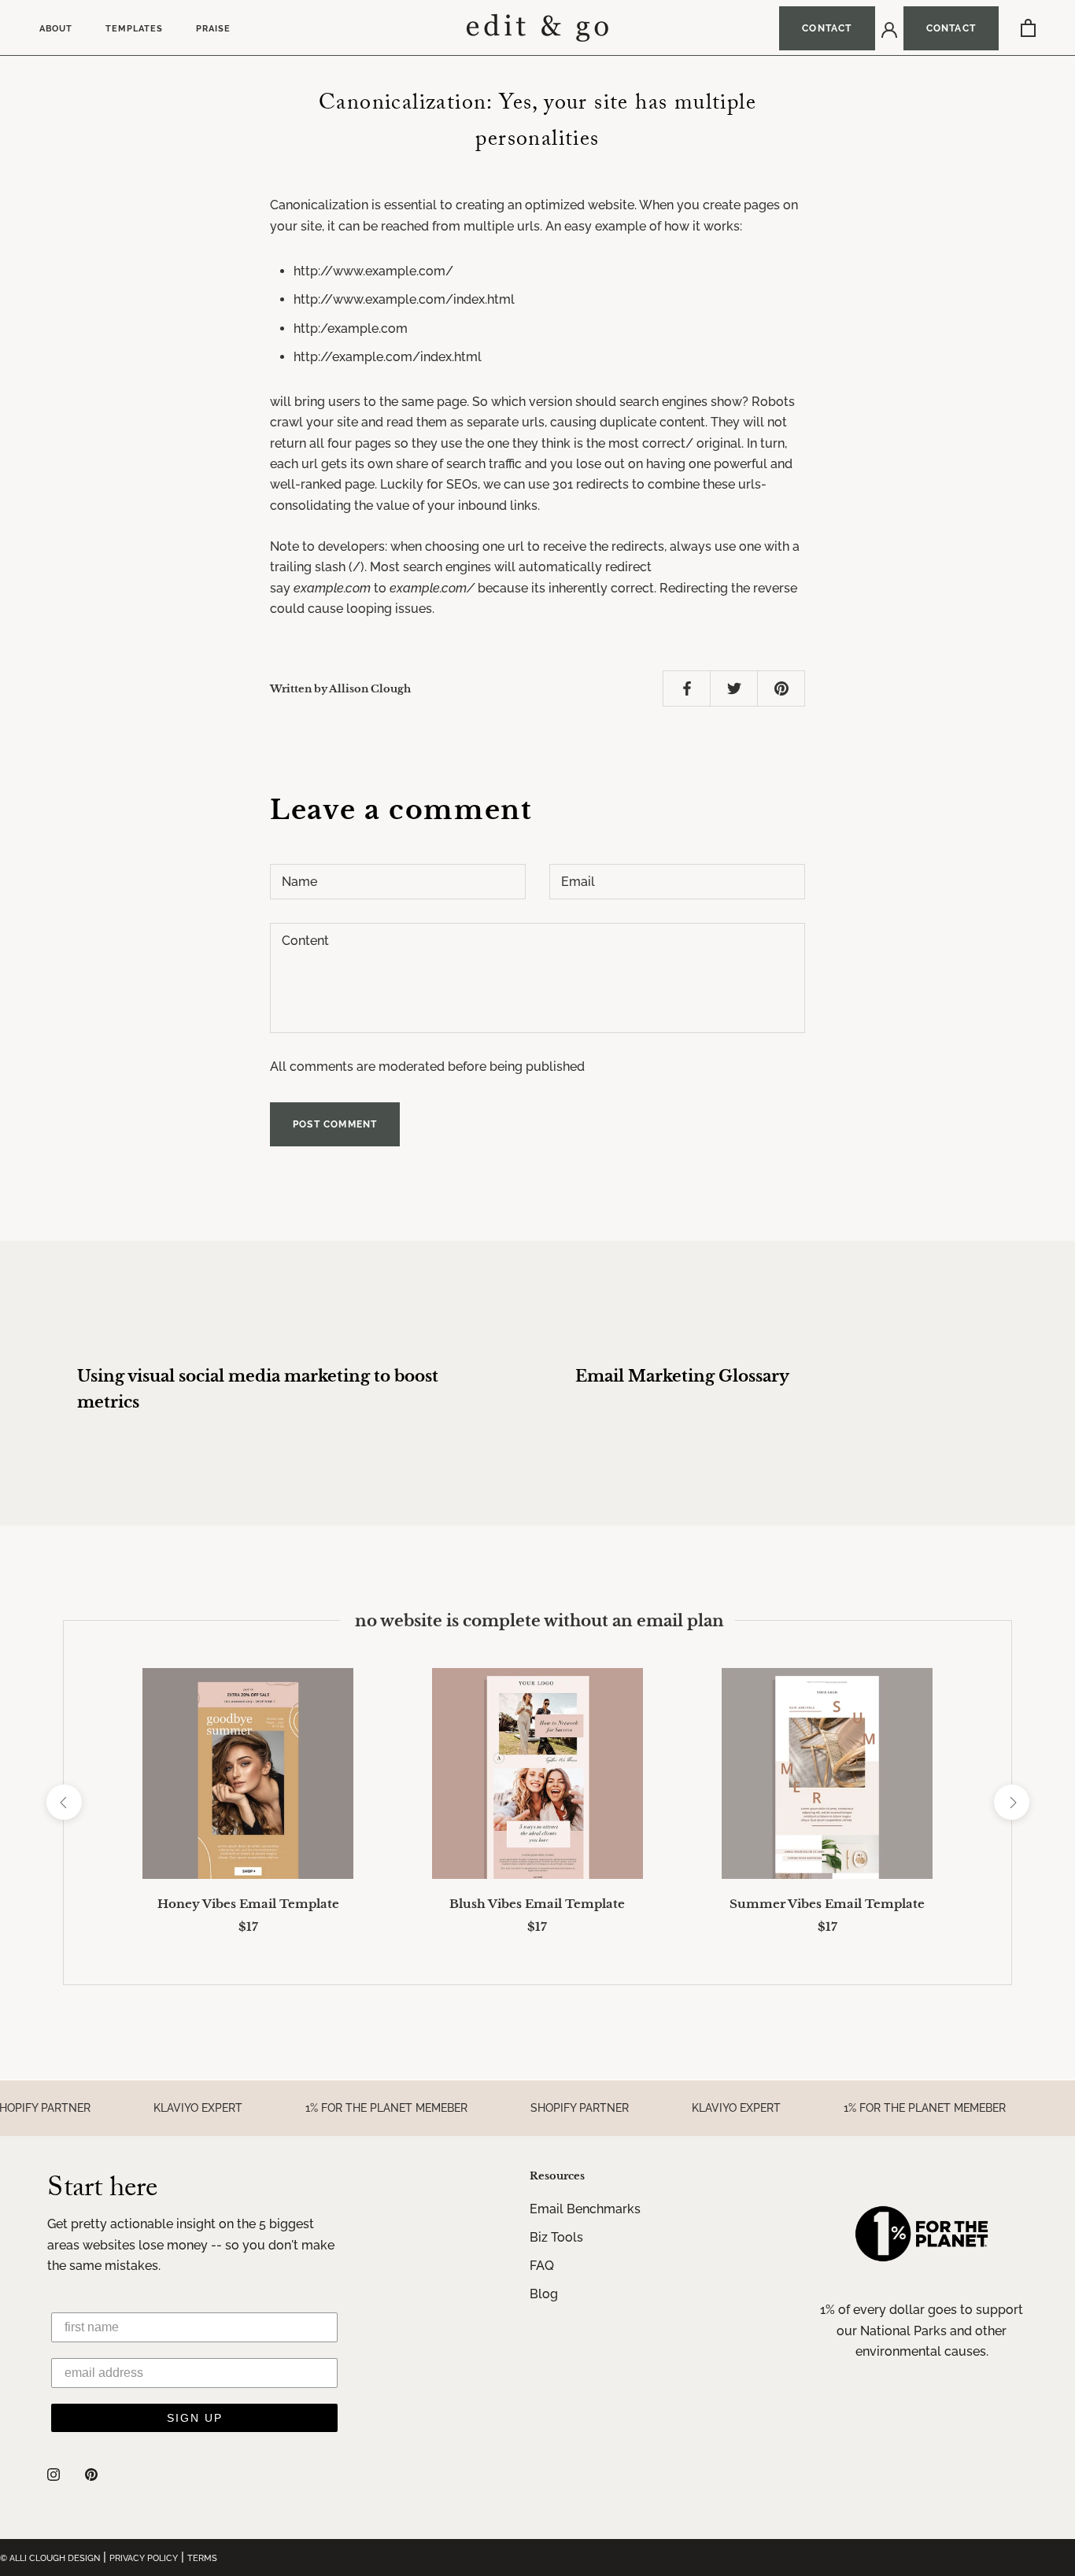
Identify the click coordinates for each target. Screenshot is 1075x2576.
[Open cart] (1028, 28)
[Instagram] (54, 2474)
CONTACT (827, 28)
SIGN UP (195, 2418)
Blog (544, 2294)
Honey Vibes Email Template (248, 1904)
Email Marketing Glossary (682, 1376)
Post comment (335, 1124)
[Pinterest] (91, 2474)
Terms (202, 2558)
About (56, 29)
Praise (213, 29)
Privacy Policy (144, 2558)
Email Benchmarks (585, 2209)
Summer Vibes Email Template (827, 1904)
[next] (1011, 1802)
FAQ (542, 2266)
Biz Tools (556, 2237)
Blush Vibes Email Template (537, 1904)
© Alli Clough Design (50, 2558)
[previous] (63, 1802)
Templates (134, 29)
